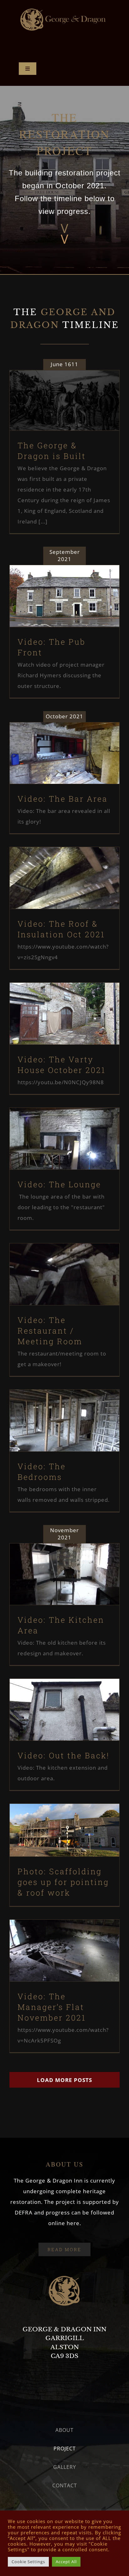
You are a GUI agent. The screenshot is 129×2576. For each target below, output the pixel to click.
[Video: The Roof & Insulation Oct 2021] (64, 878)
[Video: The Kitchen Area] (64, 1574)
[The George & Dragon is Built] (64, 401)
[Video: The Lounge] (64, 1139)
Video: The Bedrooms (54, 1409)
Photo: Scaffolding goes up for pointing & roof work (54, 1814)
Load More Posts (64, 2080)
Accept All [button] (66, 2562)
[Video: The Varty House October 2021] (64, 1014)
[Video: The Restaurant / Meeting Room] (64, 1274)
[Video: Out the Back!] (64, 1710)
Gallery (75, 389)
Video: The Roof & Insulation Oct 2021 (54, 862)
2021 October (54, 768)
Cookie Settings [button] (28, 2562)
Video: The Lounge (54, 1127)
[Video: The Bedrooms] (64, 1421)
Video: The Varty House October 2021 (54, 997)
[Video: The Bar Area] (64, 753)
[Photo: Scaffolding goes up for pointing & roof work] (64, 1830)
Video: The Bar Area (54, 741)
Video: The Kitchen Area (54, 1562)
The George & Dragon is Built (54, 389)
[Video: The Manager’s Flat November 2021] (64, 1951)
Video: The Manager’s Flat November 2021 (54, 1934)
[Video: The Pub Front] (64, 596)
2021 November (54, 1589)
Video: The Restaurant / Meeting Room (54, 1258)
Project (64, 415)
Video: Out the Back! (54, 1698)
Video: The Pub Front (54, 584)
